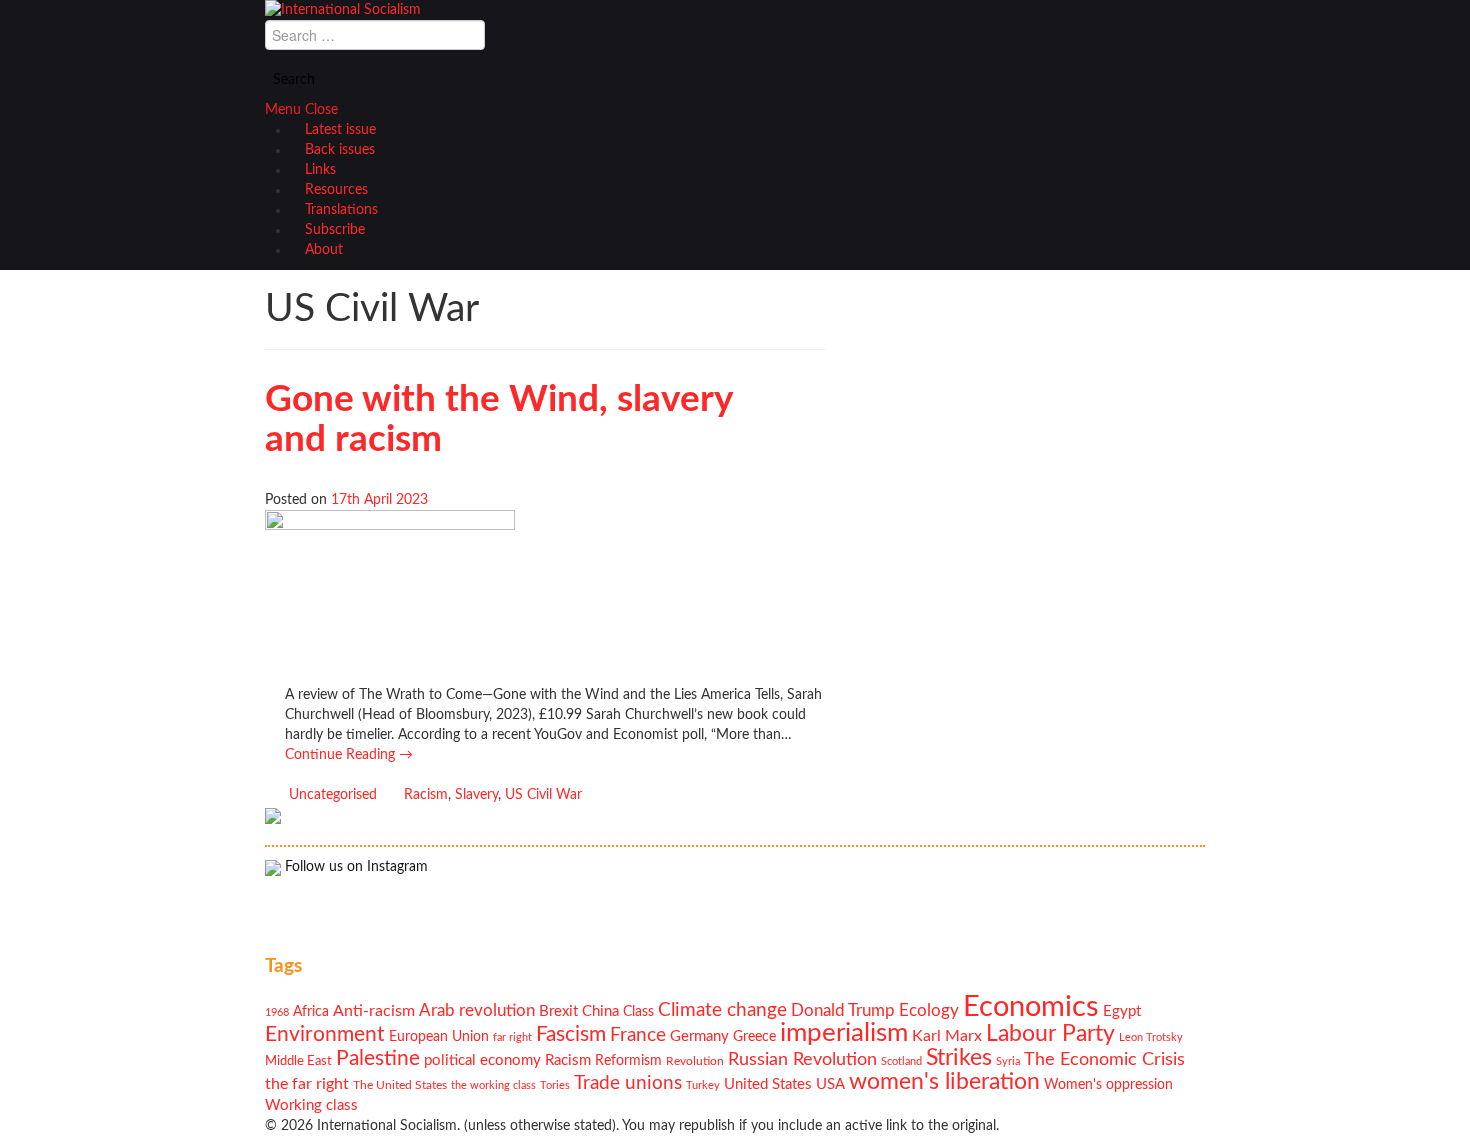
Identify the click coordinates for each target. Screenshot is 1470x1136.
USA (830, 1084)
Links (320, 170)
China (600, 1011)
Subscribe (335, 230)
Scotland (901, 1061)
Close (321, 110)
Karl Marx (947, 1036)
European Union (439, 1037)
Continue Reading (349, 755)
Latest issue (340, 130)
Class (638, 1012)
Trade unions (628, 1083)
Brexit (558, 1011)
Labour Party (1050, 1034)
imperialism (844, 1033)
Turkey (703, 1085)
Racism (426, 795)
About (324, 250)
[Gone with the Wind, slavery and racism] (390, 598)
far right (512, 1037)
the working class (493, 1085)
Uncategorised (333, 795)
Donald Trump (843, 1011)
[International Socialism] (343, 10)
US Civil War (543, 795)
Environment (325, 1034)
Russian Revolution (802, 1059)
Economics (1031, 1007)
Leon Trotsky (1151, 1037)
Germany (699, 1036)
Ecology (929, 1010)
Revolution (695, 1061)
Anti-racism (374, 1011)
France (638, 1035)
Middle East (298, 1061)
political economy (482, 1060)
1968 (277, 1012)
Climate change (722, 1010)
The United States (400, 1085)
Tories (555, 1085)
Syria (1008, 1061)
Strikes (959, 1057)
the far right (307, 1084)
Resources (336, 190)
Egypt (1122, 1011)
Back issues (340, 150)
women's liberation (944, 1081)
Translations (341, 210)
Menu (283, 110)
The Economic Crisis (1104, 1059)
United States (768, 1084)
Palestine (378, 1058)
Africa (311, 1012)
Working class (311, 1105)
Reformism (628, 1061)
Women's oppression (1108, 1085)
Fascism (571, 1034)
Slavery (476, 795)
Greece (754, 1037)
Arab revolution (477, 1010)
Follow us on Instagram (354, 867)
